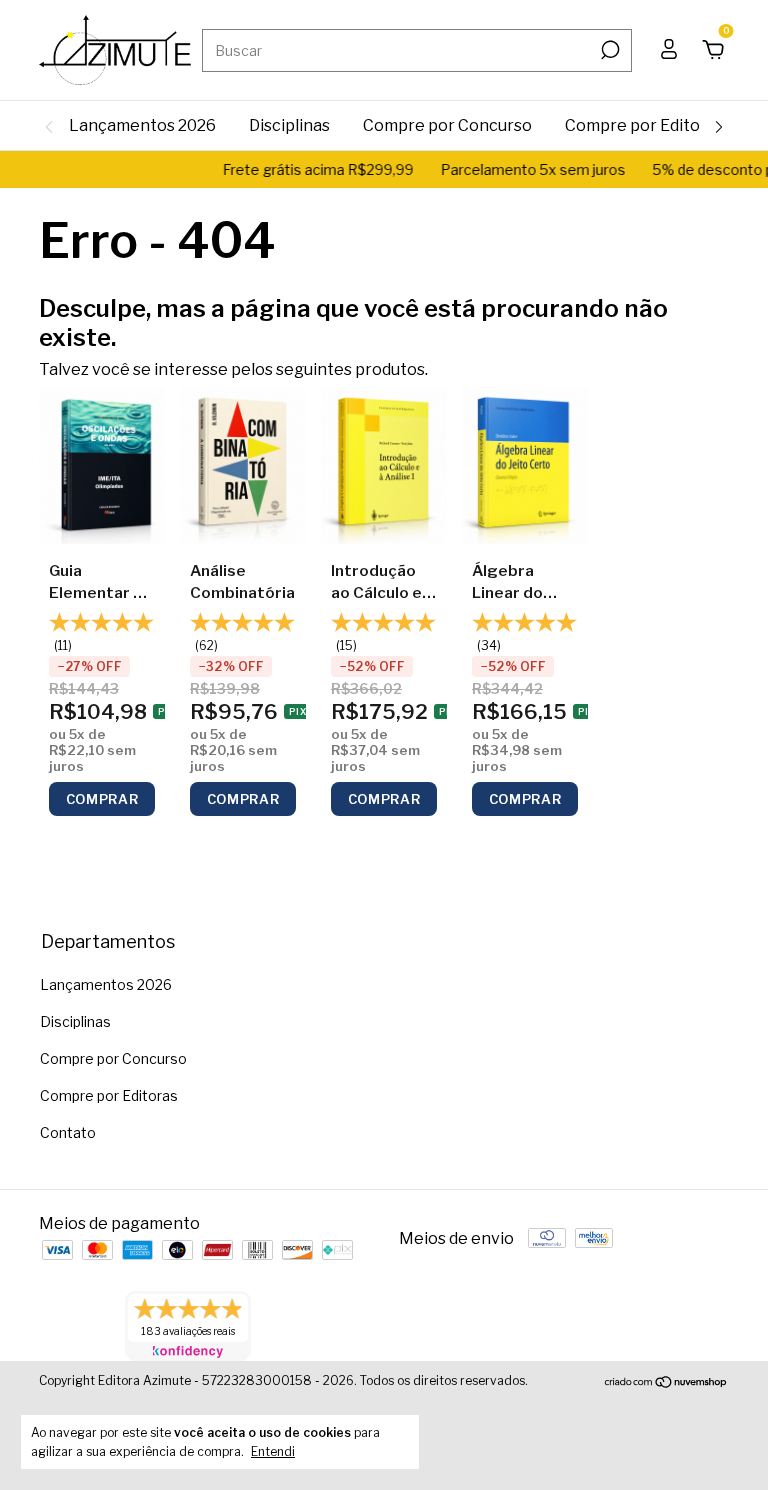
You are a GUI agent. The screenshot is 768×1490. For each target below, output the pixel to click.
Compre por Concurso (447, 125)
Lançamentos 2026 (142, 125)
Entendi (273, 1451)
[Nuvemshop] (666, 1383)
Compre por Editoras (644, 125)
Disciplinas (289, 125)
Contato (68, 1132)
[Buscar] (608, 50)
